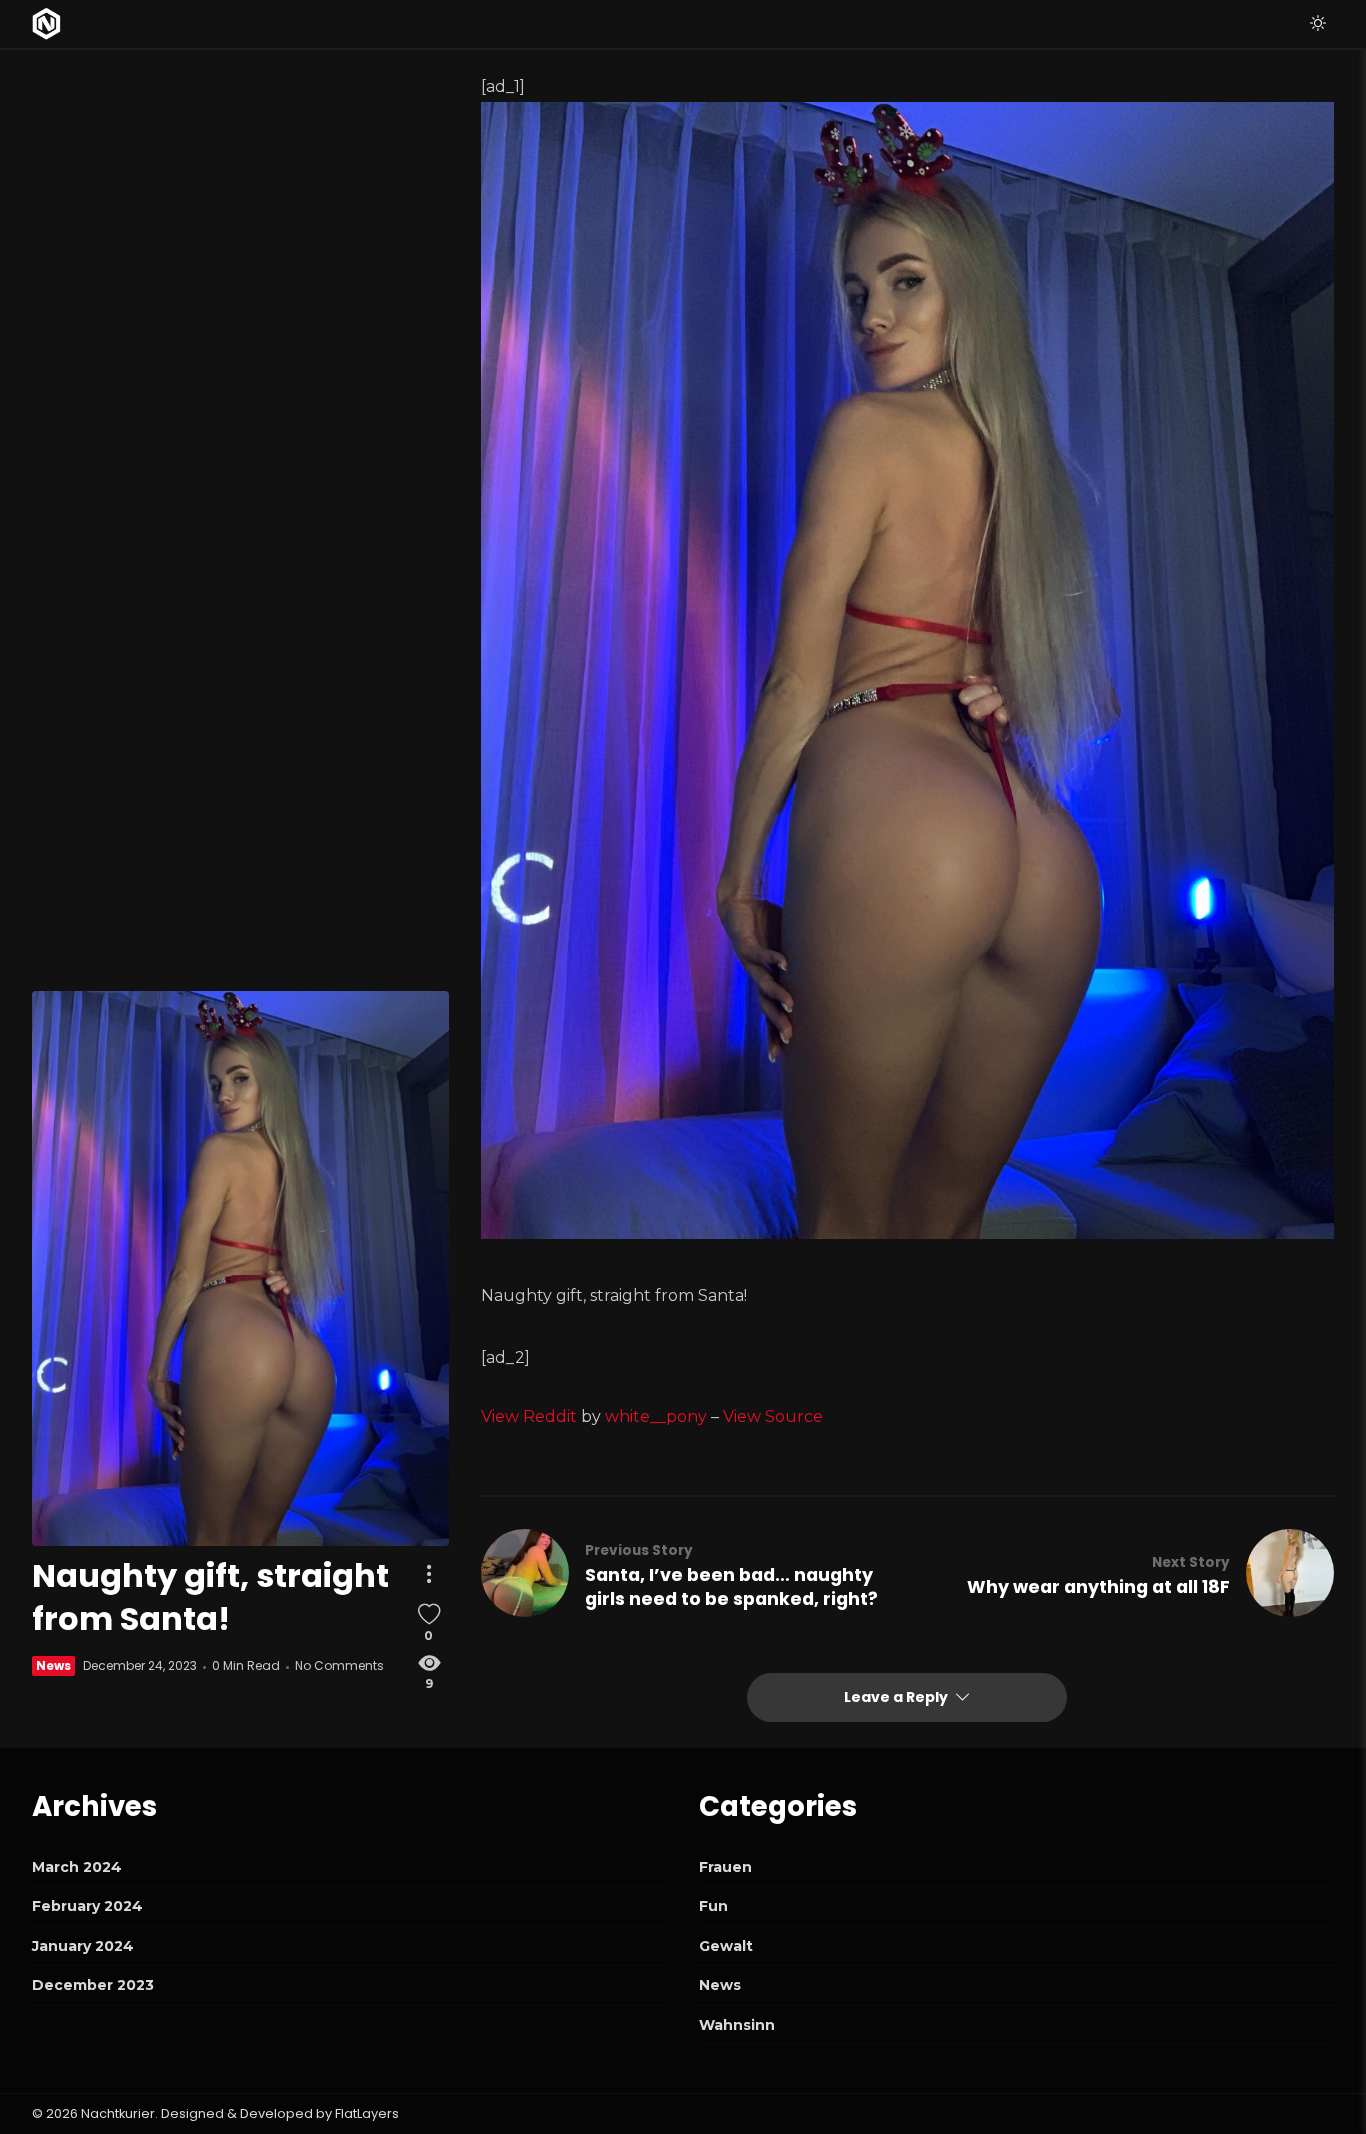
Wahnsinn (737, 2025)
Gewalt (726, 1946)
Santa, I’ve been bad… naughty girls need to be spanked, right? (731, 1587)
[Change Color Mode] (1318, 24)
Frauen (725, 1867)
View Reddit (529, 1416)
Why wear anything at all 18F (1098, 1587)
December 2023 (93, 1985)
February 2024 (87, 1906)
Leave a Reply (897, 1697)
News (53, 1666)
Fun (713, 1906)
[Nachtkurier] (46, 24)
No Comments (339, 1666)
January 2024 (83, 1946)
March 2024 (77, 1867)
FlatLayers (367, 2113)
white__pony (656, 1416)
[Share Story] (429, 1574)
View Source (773, 1416)
